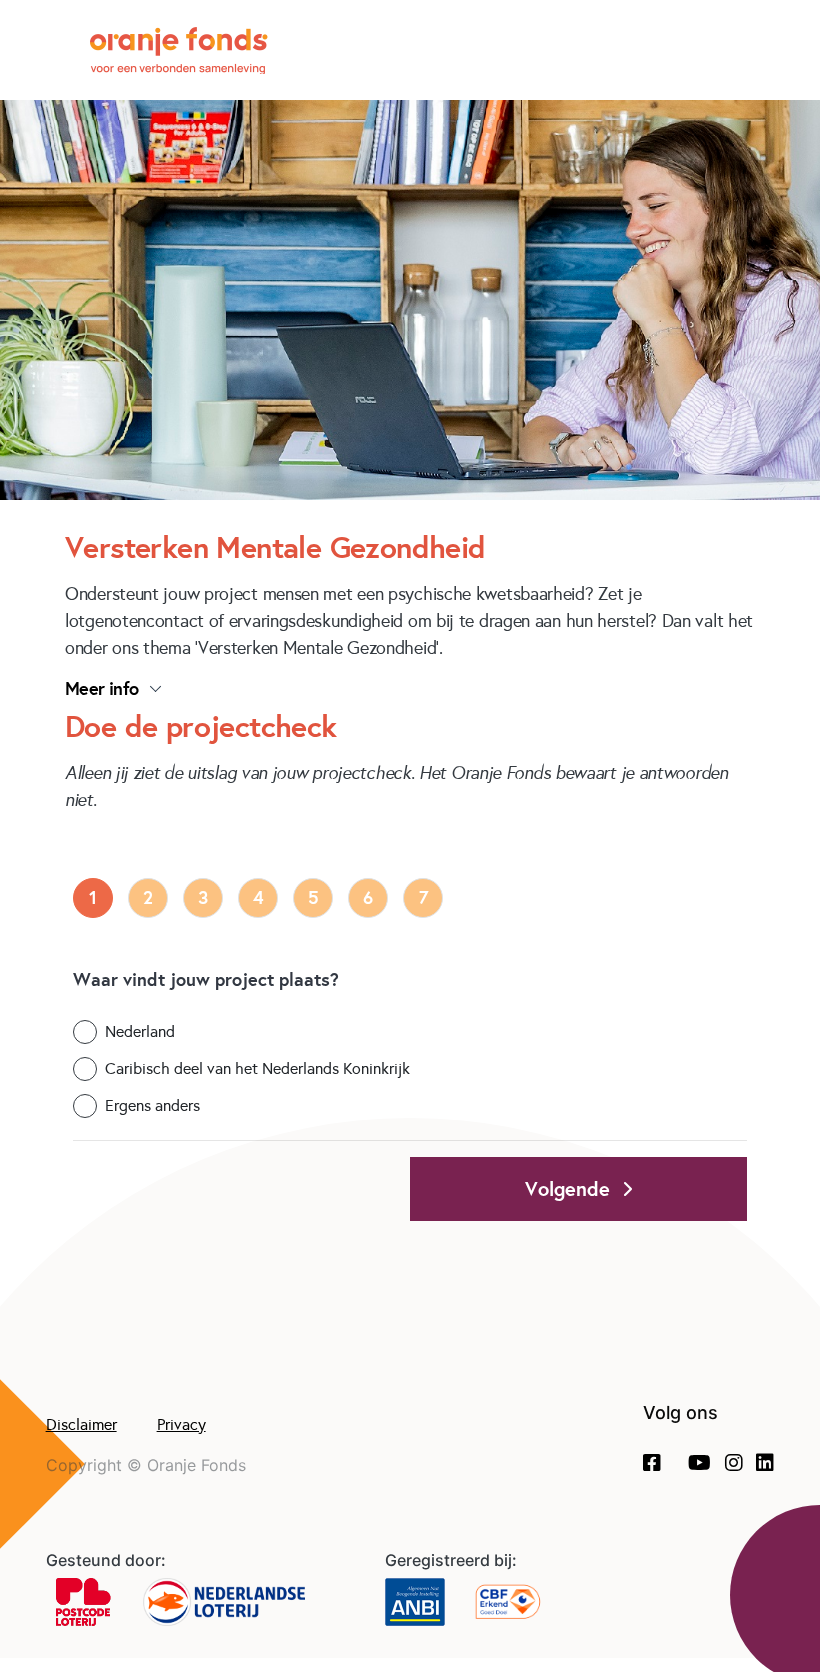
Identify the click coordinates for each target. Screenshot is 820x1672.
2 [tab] (148, 897)
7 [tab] (423, 897)
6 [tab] (368, 897)
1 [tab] (93, 897)
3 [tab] (203, 897)
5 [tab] (313, 897)
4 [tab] (258, 897)
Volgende (573, 1189)
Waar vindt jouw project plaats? (206, 979)
